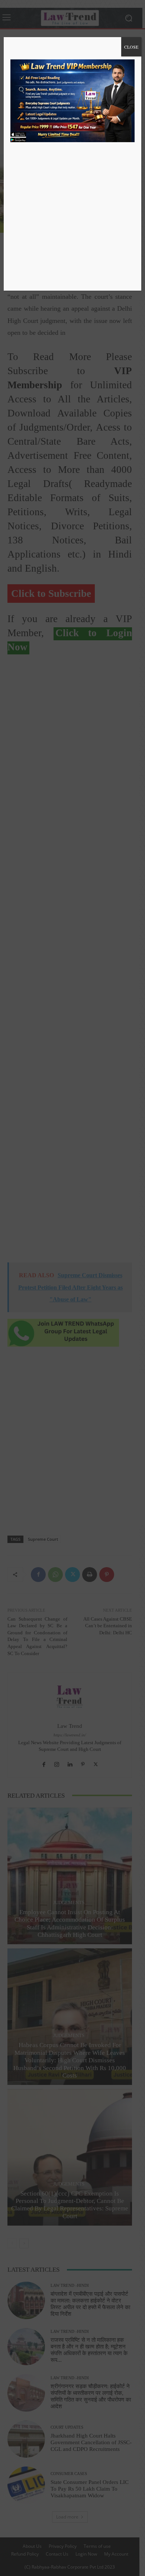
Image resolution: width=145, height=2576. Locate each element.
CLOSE (131, 47)
